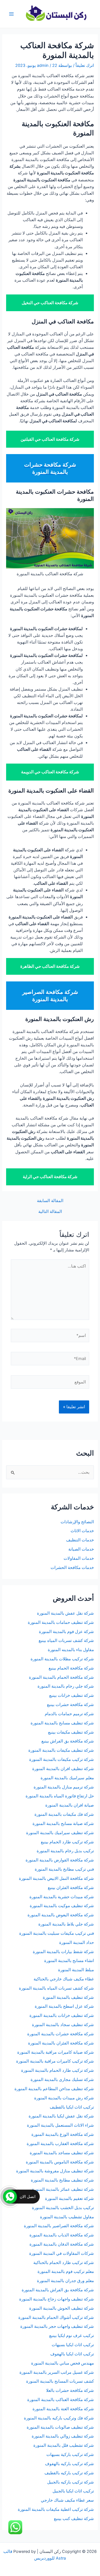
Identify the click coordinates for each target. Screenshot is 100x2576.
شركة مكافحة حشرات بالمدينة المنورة (61, 2034)
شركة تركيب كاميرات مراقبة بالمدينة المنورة (55, 2061)
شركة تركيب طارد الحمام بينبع (67, 1842)
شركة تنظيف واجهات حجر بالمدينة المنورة (57, 2326)
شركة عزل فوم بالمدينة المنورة (66, 1632)
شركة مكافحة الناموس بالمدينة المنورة (60, 2162)
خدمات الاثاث (82, 1531)
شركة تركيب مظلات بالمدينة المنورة (62, 1659)
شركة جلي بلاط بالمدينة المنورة (66, 1924)
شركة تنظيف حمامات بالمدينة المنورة (61, 1622)
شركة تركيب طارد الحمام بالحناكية (64, 2263)
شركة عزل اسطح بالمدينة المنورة (64, 2006)
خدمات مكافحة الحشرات (72, 1568)
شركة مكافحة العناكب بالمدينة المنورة (61, 2400)
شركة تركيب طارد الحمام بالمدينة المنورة (57, 2070)
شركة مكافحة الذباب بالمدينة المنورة (62, 2235)
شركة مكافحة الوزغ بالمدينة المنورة (63, 2134)
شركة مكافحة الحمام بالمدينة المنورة (61, 1677)
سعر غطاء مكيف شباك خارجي (67, 2500)
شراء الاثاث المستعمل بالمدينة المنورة (60, 2125)
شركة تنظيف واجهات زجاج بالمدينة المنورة (57, 2299)
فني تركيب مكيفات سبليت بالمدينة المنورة (57, 1933)
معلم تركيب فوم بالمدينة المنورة (66, 2272)
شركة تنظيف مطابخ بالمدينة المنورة (62, 2180)
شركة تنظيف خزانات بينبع (72, 1695)
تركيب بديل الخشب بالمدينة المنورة (63, 2208)
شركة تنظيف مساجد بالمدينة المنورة (62, 2153)
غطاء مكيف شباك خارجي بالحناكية (64, 1979)
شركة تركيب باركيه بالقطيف (69, 2473)
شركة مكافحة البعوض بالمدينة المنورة (61, 1915)
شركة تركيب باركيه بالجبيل (71, 2482)
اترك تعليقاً (85, 65)
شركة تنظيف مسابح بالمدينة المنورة (62, 1723)
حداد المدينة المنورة (77, 1943)
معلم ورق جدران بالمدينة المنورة (65, 2281)
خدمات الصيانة (81, 1549)
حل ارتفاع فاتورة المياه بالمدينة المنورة (60, 1796)
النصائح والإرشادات (77, 1522)
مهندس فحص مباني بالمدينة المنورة (62, 2363)
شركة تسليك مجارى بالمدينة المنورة (62, 2080)
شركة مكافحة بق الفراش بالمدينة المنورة (58, 2290)
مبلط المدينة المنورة (76, 1970)
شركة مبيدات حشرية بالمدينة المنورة (62, 1897)
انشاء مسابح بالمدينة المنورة (69, 1961)
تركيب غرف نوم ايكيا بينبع (72, 2336)
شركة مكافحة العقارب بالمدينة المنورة (60, 2144)
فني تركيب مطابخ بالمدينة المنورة (64, 1869)
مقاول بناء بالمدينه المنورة (71, 1650)
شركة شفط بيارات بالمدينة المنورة (63, 1952)
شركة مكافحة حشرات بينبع (70, 1705)
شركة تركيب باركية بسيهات (70, 2455)
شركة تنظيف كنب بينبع (74, 2519)
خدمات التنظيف (80, 1540)
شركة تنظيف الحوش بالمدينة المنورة (62, 2308)
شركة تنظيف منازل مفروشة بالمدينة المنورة (55, 2171)
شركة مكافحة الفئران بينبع (71, 1888)
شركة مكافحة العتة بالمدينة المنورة (63, 2409)
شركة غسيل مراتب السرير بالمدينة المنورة (57, 2372)
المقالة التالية (50, 1212)
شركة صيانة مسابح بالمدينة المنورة (63, 1824)
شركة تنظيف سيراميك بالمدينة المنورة (60, 1833)
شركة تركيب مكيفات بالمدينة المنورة (62, 1759)
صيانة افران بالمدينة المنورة (70, 1805)
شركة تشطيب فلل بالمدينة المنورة (64, 2445)
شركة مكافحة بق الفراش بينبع (68, 1741)
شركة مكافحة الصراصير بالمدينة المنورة (59, 2226)
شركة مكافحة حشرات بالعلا (70, 2390)
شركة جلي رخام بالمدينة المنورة (66, 1686)
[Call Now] (10, 2197)
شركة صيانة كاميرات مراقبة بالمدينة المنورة (56, 2052)
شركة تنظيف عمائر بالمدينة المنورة (63, 2189)
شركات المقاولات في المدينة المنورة (62, 2253)
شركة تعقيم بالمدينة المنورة (69, 2199)
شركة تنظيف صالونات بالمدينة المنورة (60, 2427)
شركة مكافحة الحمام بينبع (71, 1668)
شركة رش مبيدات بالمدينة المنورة (64, 2098)
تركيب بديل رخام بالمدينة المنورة (65, 1851)
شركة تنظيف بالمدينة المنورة (68, 1997)
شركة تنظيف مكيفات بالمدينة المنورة (61, 1750)
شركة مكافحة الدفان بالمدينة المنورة (62, 2244)
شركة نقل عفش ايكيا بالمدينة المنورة (61, 2116)
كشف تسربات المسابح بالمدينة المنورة (60, 2381)
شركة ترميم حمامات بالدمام (69, 1714)
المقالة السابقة (50, 1201)
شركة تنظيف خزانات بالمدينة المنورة (62, 2016)
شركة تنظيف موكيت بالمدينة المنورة (62, 1906)
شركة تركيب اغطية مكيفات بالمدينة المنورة (56, 2509)
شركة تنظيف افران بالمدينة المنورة (63, 1769)
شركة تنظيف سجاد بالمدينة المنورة (63, 2025)
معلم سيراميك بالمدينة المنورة (67, 1778)
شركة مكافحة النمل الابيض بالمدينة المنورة (56, 1878)
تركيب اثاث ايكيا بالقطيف (72, 2107)
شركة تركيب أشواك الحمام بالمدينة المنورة (56, 2317)
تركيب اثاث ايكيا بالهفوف (72, 2354)
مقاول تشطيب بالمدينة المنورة (67, 2217)
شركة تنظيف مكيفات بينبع (71, 1732)
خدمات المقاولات (79, 1558)
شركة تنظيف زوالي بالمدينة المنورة (63, 2436)
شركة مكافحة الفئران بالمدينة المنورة (61, 2043)
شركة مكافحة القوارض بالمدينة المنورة (59, 1860)
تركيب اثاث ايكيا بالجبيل (73, 2491)
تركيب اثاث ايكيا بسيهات (73, 2345)
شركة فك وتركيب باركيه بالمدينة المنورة (59, 2418)
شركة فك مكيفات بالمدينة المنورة (64, 1814)
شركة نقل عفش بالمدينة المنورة (65, 1613)
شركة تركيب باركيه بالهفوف (69, 2464)
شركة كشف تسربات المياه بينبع (66, 1641)
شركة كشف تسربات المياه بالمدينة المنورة (56, 1988)
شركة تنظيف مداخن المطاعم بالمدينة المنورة (54, 2089)
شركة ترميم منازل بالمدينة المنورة (64, 1787)
